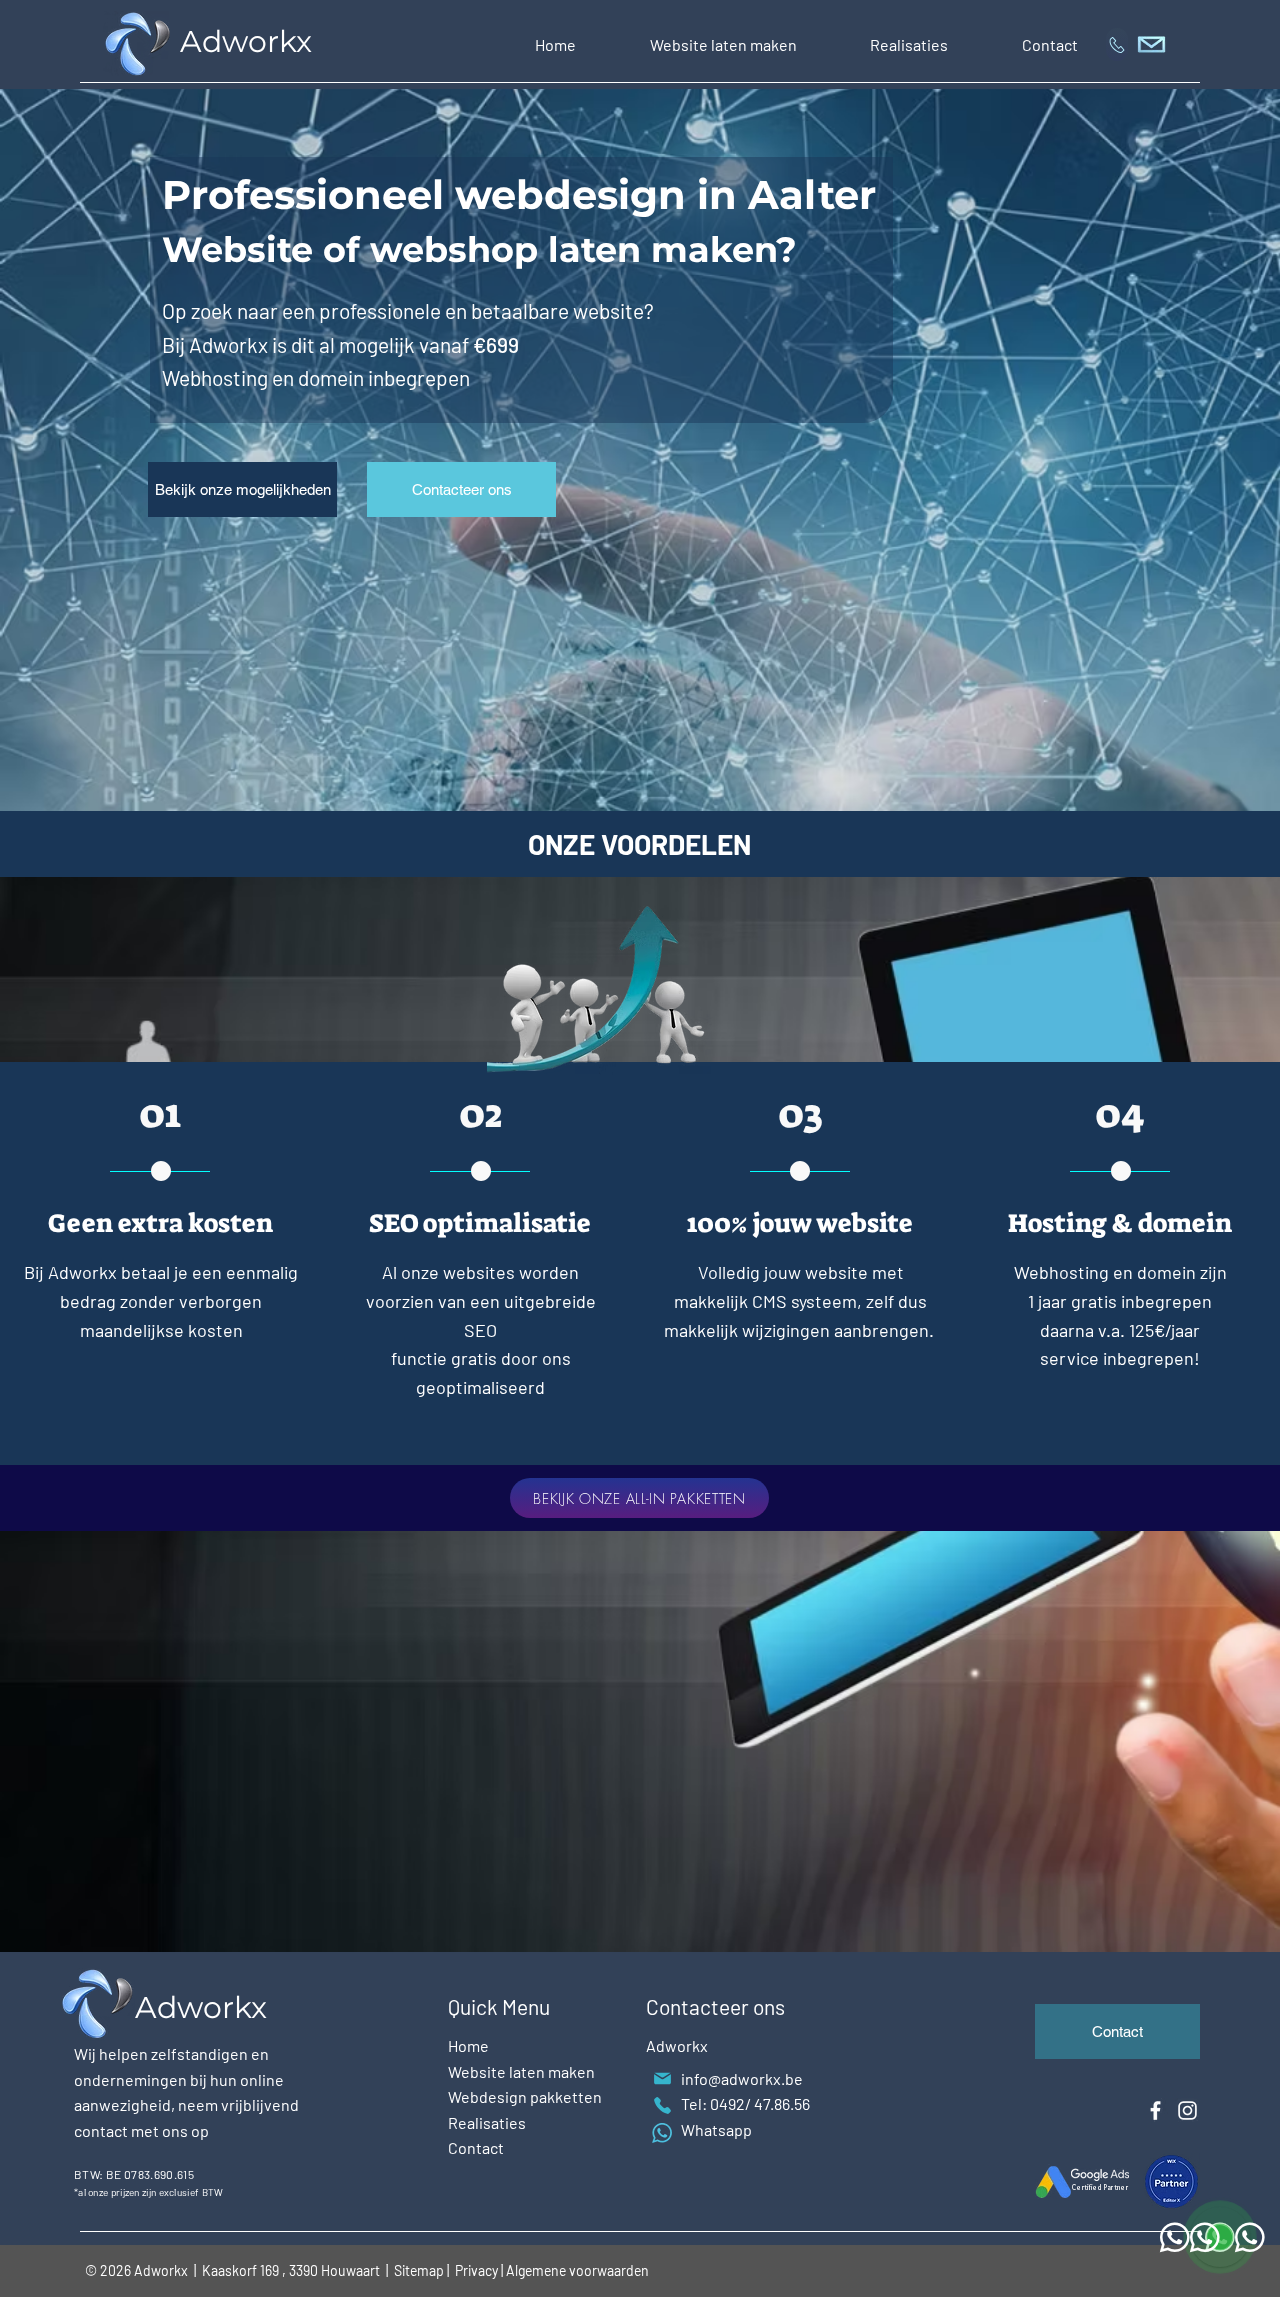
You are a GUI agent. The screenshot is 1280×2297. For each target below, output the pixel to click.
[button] (723, 44)
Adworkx (250, 41)
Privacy (478, 2270)
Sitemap (419, 2270)
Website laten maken (521, 2071)
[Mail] (662, 2078)
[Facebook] (1155, 2110)
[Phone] (662, 2105)
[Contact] (1117, 44)
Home (468, 2045)
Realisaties (487, 2122)
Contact (476, 2147)
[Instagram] (1187, 2110)
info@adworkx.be (742, 2078)
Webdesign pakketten (525, 2096)
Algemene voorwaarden (577, 2270)
